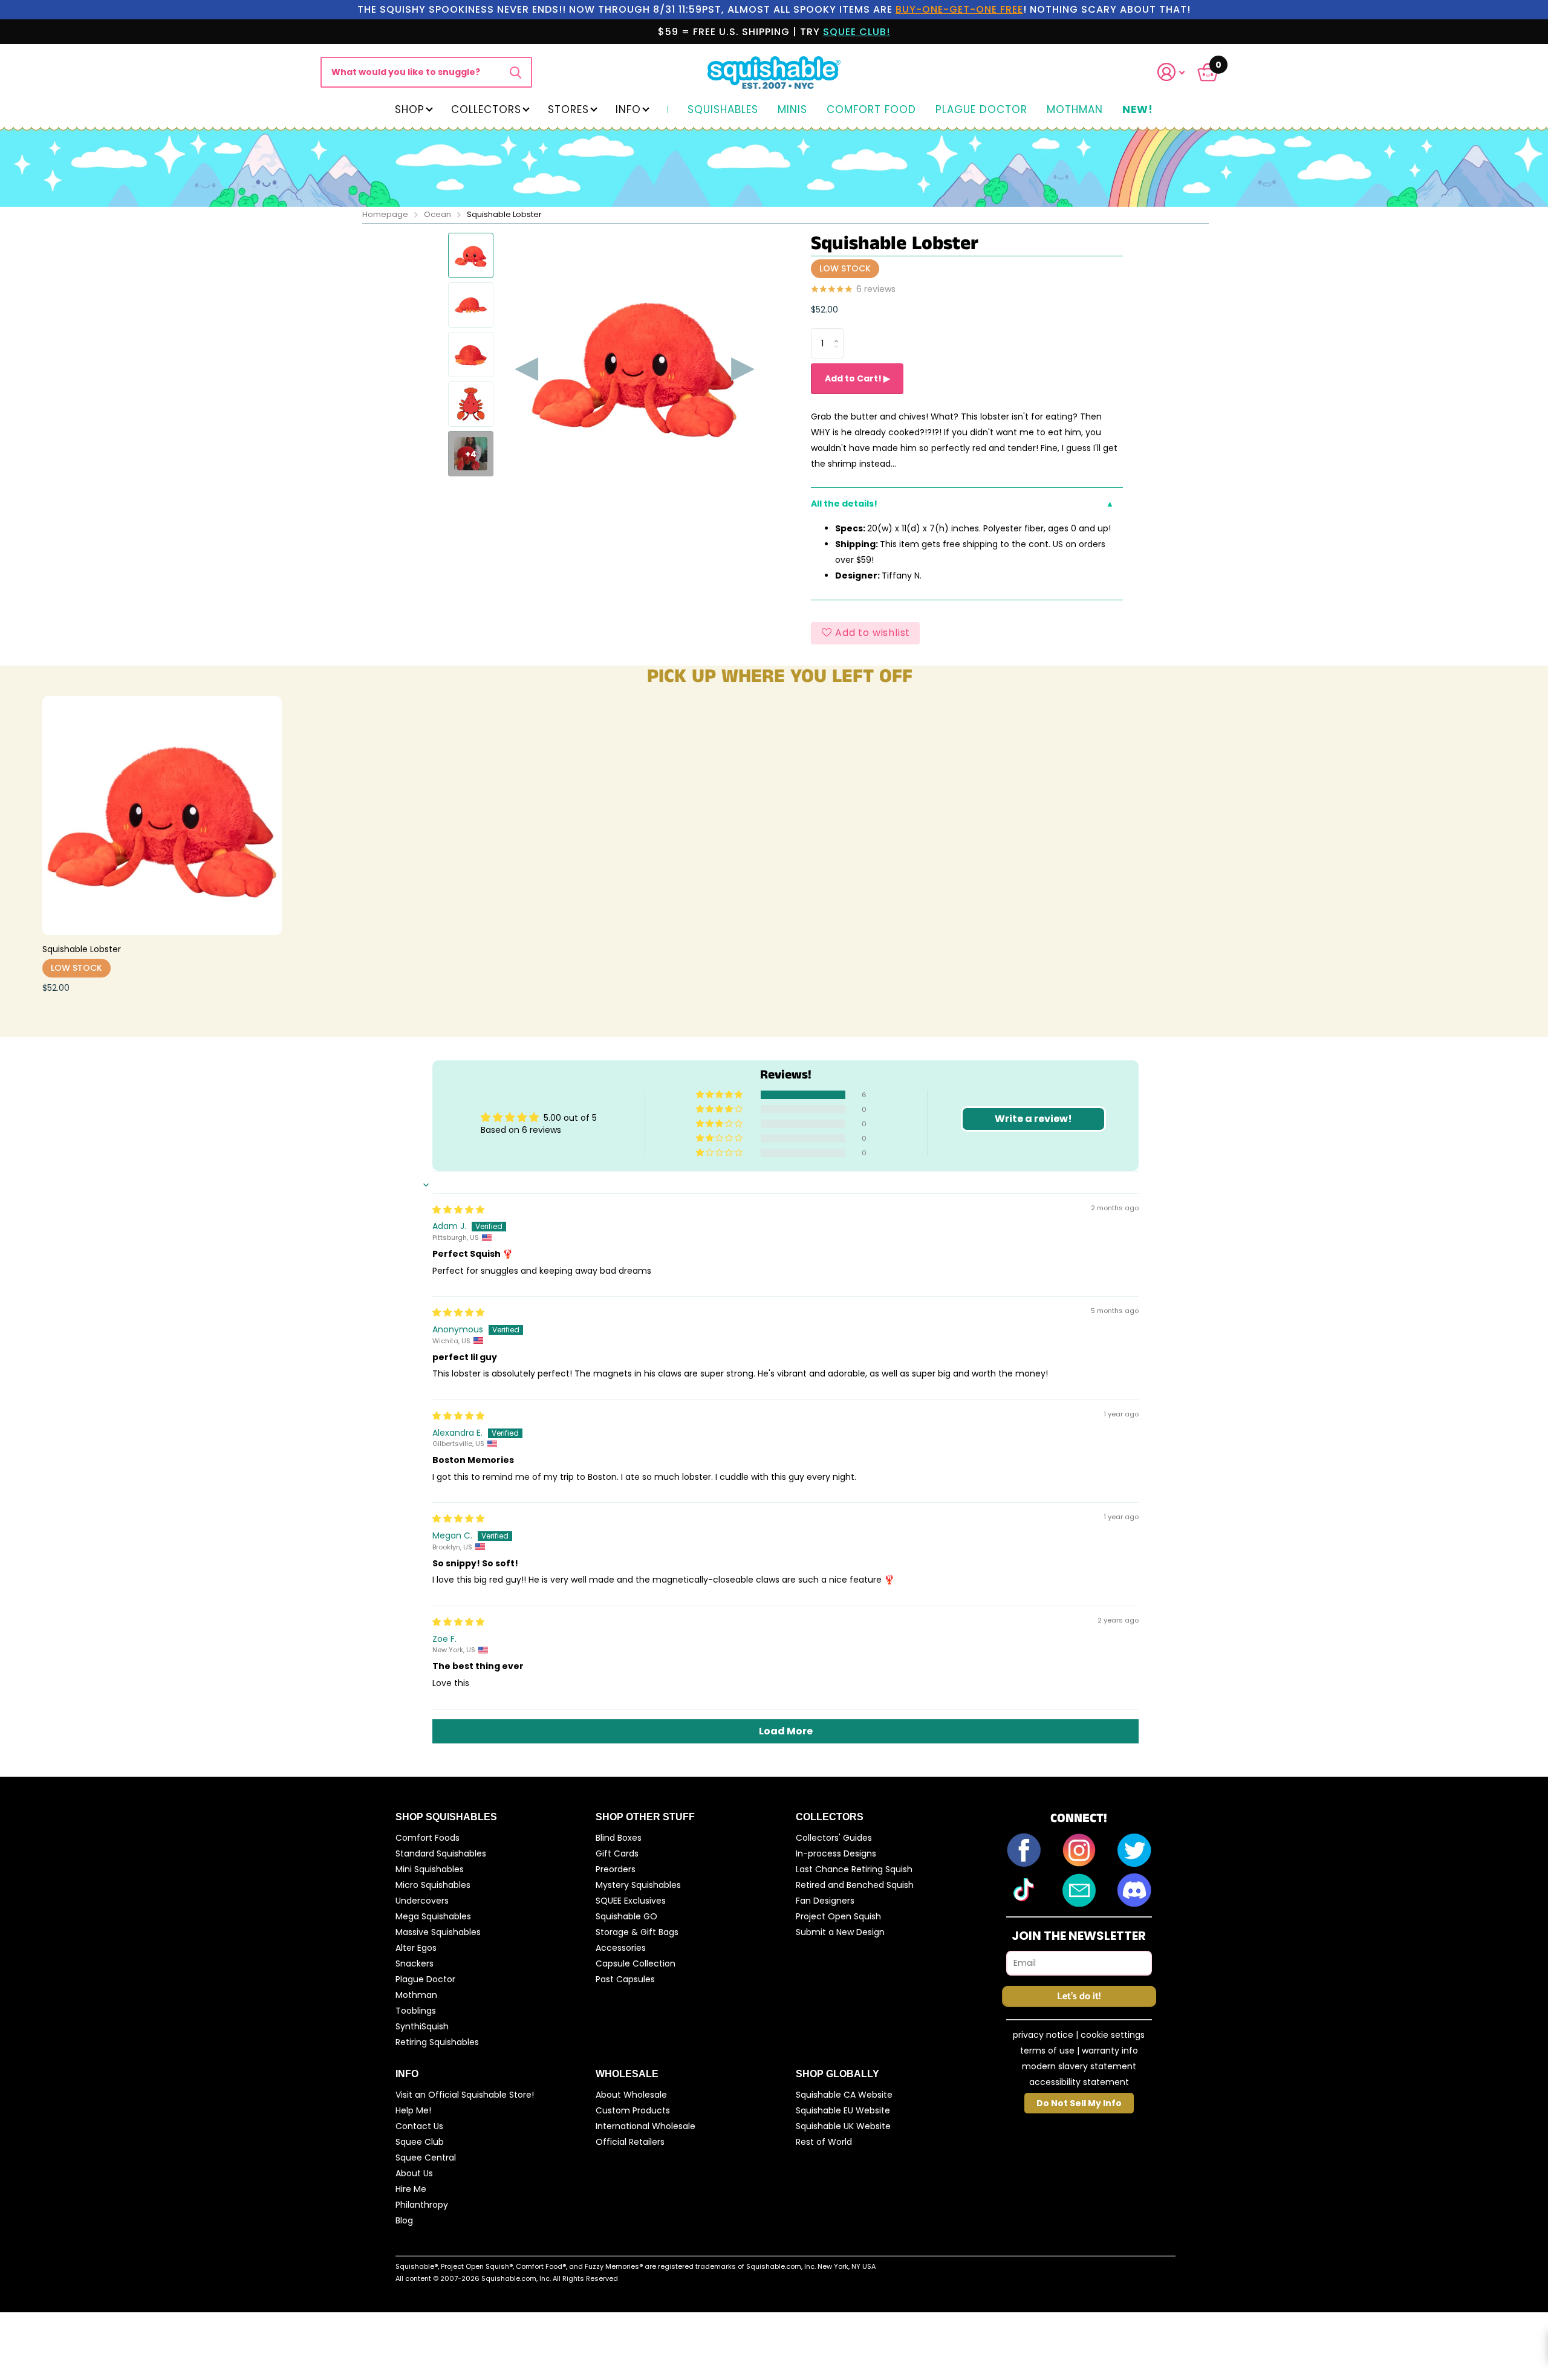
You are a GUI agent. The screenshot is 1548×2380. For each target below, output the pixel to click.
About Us (414, 2173)
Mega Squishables (433, 1916)
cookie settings (1113, 2035)
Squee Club (420, 2142)
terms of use (1047, 2051)
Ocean (437, 214)
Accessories (621, 1948)
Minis (792, 110)
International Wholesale (646, 2126)
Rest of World (824, 2142)
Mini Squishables (430, 1869)
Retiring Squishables (437, 2042)
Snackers (415, 1963)
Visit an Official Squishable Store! (465, 2095)
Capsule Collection (636, 1963)
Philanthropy (422, 2205)
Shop (410, 109)
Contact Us (419, 2126)
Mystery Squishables (638, 1885)
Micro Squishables (433, 1885)
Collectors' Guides (834, 1838)
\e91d (515, 72)
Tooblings (416, 2011)
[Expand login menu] (1171, 72)
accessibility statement (1079, 2082)
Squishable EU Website (843, 2110)
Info (628, 109)
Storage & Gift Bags (637, 1932)
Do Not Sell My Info (1079, 2103)
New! (1138, 110)
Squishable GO (626, 1916)
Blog (404, 2220)
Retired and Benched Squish (855, 1885)
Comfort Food (871, 110)
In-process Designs (836, 1853)
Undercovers (422, 1901)
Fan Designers (825, 1901)
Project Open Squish (838, 1916)
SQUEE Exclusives (631, 1901)
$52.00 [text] (824, 310)
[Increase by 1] (839, 333)
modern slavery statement (1079, 2066)
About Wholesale (631, 2095)
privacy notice (1043, 2035)
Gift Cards (617, 1853)
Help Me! (413, 2110)
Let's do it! (1079, 1996)
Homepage (385, 214)
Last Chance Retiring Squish (854, 1869)
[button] (1179, 72)
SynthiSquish (422, 2026)
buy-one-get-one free (959, 9)
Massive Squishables (438, 1932)
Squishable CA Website (844, 2095)
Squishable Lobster (82, 949)
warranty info (1110, 2051)
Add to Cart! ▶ (857, 378)
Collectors (486, 109)
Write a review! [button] (1033, 1119)
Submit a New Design (840, 1932)
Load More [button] (786, 1731)
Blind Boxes (619, 1838)
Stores (568, 109)
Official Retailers (630, 2142)
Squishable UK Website (843, 2126)
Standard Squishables (441, 1853)
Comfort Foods (428, 1838)
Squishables (723, 110)
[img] (458, 1210)
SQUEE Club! (857, 32)
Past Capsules (625, 1979)
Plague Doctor (981, 110)
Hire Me (411, 2189)
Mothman (1075, 110)
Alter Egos (416, 1948)
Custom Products (633, 2110)
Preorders (616, 1869)
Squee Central (426, 2158)
